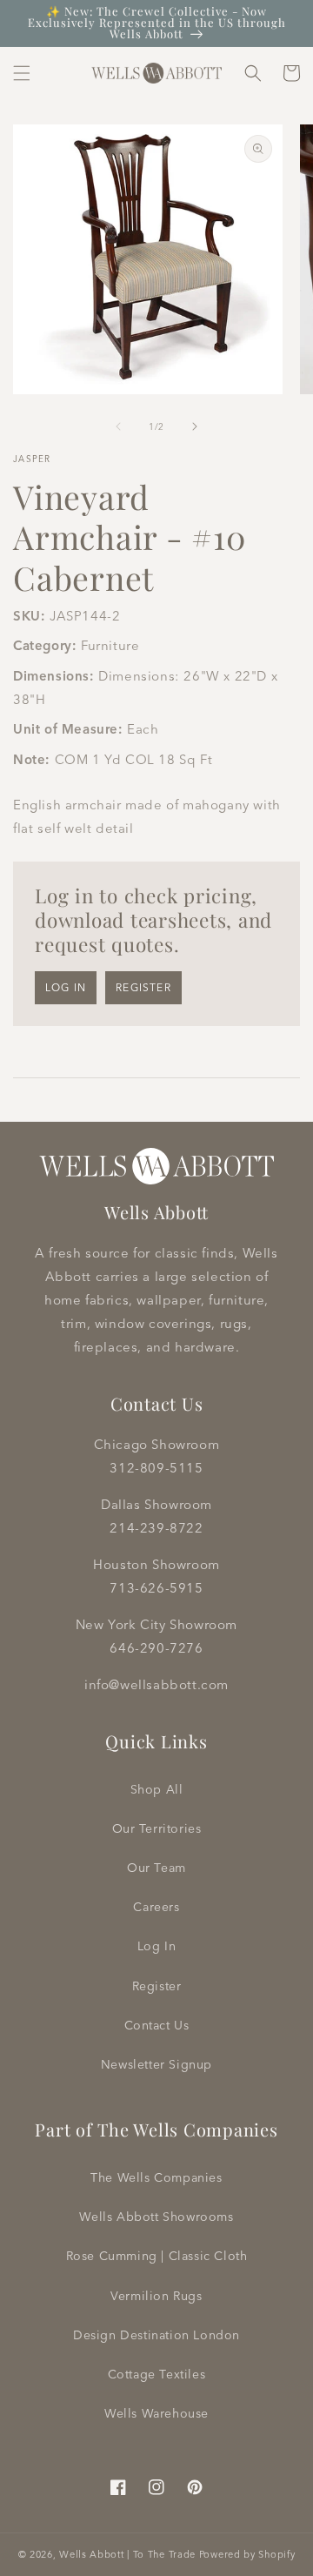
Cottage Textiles (157, 2374)
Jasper (32, 459)
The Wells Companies (156, 2177)
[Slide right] (195, 426)
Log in (66, 987)
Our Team (156, 1868)
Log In (157, 1946)
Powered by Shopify (247, 2554)
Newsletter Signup (156, 2064)
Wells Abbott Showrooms (156, 2217)
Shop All (157, 1789)
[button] (22, 73)
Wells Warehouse (156, 2413)
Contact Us (157, 2025)
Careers (156, 1907)
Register (143, 987)
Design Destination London (156, 2335)
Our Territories (157, 1828)
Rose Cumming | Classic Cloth (157, 2256)
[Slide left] (118, 426)
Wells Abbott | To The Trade (127, 2554)
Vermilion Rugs (156, 2296)
